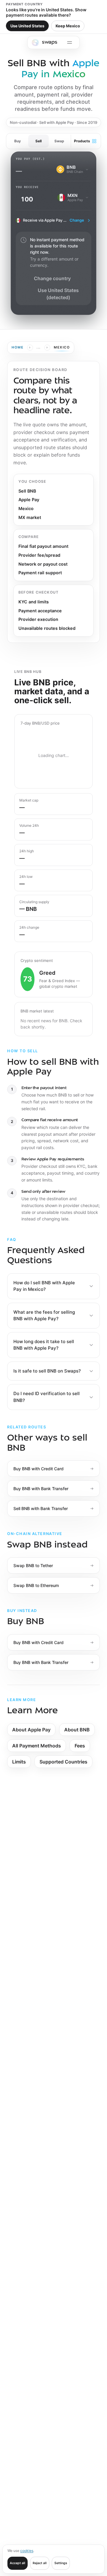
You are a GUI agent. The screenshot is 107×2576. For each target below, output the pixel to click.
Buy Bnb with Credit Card (32, 1869)
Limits (19, 1762)
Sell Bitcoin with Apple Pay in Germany (44, 1836)
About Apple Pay (31, 1730)
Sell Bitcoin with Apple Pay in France (42, 1852)
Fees (80, 1746)
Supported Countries (63, 1762)
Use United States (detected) (58, 294)
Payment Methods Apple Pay (35, 1886)
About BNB (77, 1730)
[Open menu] (70, 42)
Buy (18, 141)
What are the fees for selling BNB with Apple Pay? (44, 1315)
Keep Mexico (68, 26)
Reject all (40, 2563)
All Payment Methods (37, 1746)
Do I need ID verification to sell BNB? (47, 1397)
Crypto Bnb (83, 1886)
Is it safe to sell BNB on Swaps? (47, 1371)
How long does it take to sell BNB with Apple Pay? (44, 1345)
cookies (27, 2551)
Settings (61, 2563)
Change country (52, 278)
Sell (38, 141)
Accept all (18, 2563)
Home (18, 347)
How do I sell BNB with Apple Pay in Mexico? (44, 1286)
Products (82, 141)
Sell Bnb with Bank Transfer (34, 1819)
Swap (59, 141)
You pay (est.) (30, 159)
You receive (27, 187)
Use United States (27, 26)
